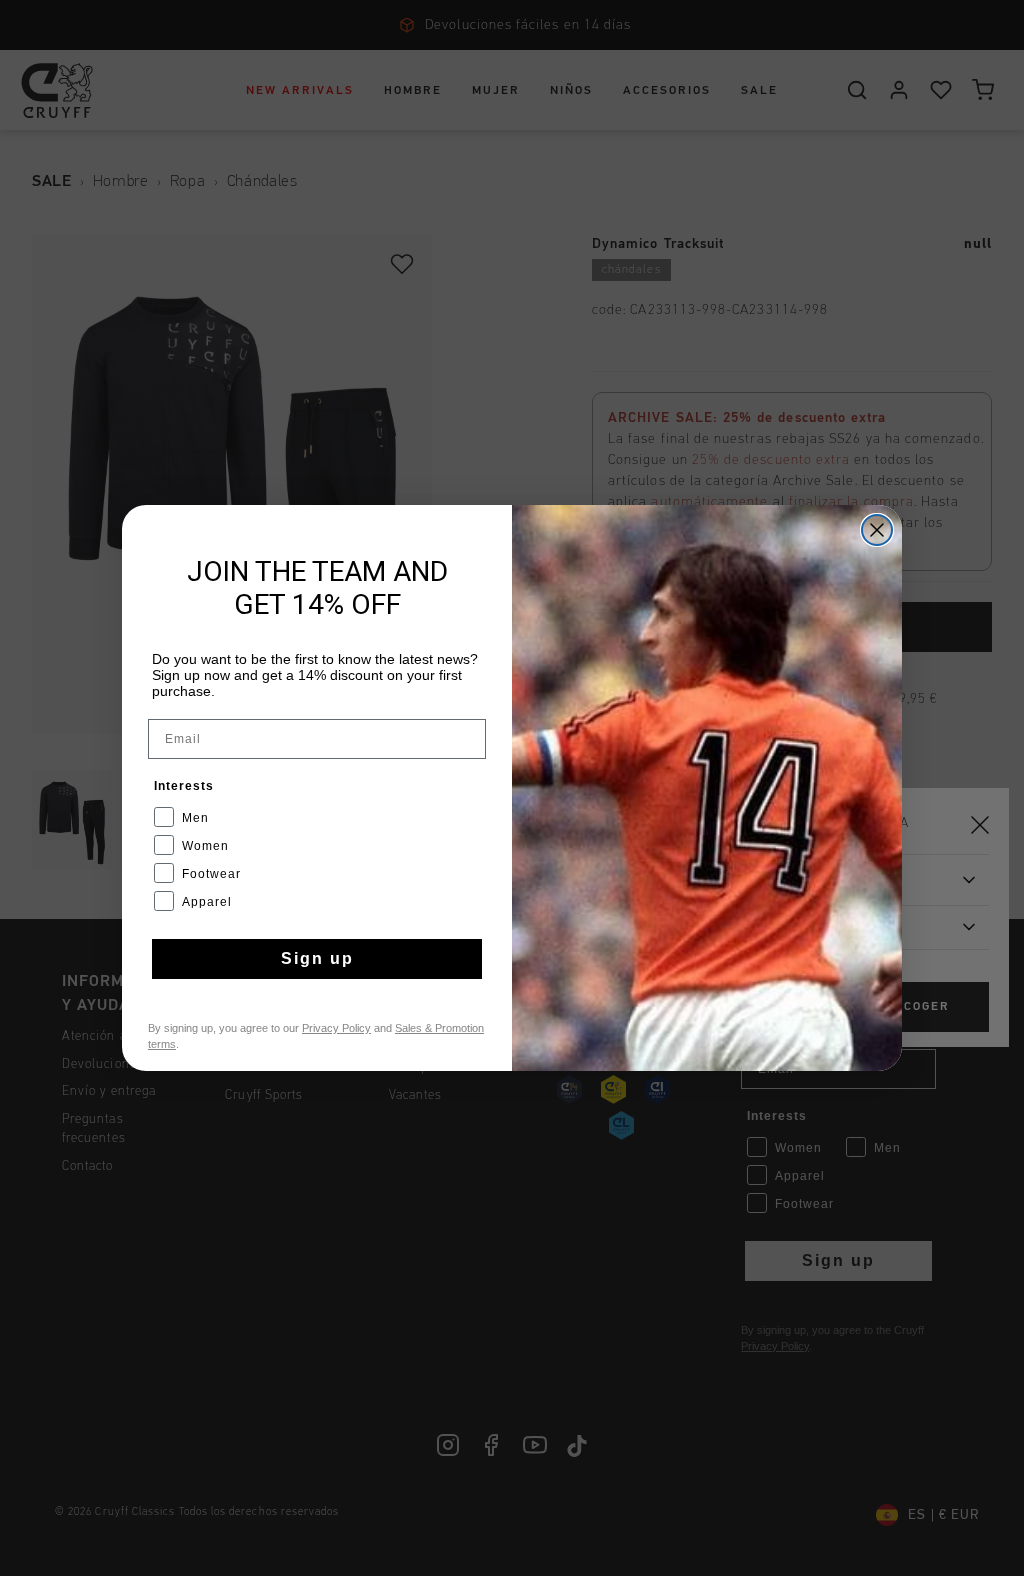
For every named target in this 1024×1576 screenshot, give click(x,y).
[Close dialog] (877, 530)
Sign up (317, 958)
